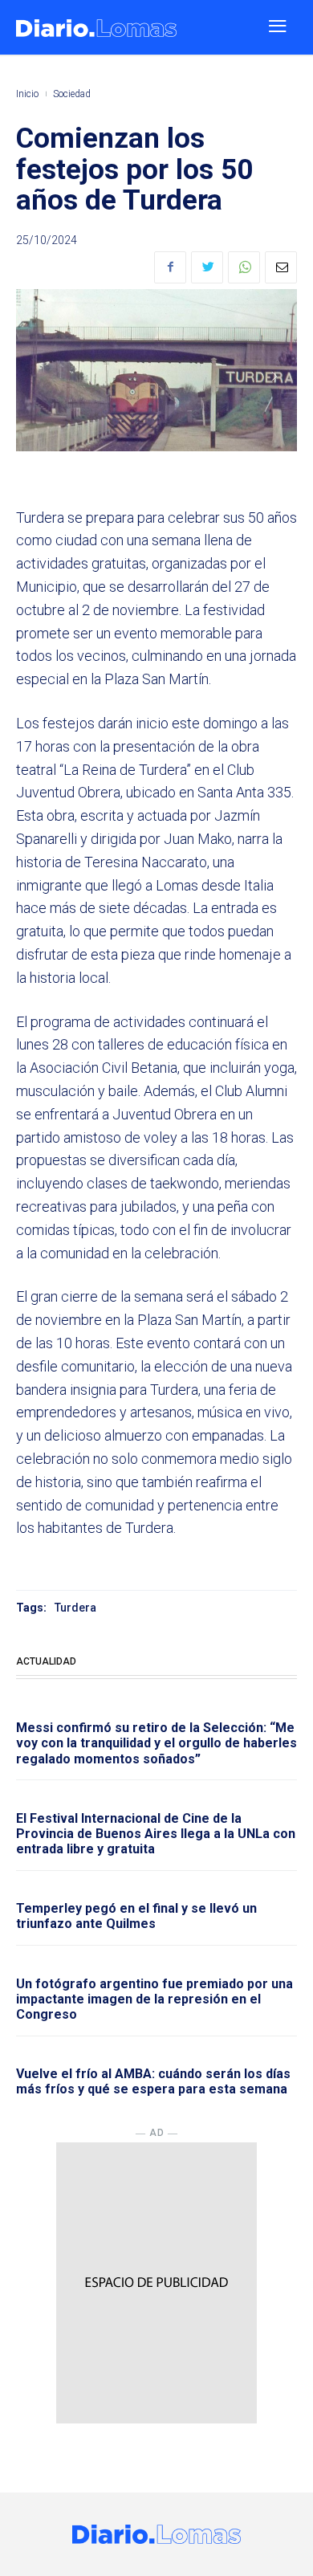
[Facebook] (170, 267)
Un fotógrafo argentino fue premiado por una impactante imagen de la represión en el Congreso (154, 1999)
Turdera (75, 1608)
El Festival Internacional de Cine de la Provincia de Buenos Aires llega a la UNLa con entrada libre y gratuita (156, 1834)
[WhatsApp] (244, 267)
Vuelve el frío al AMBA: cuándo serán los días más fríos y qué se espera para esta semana (153, 2081)
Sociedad (72, 94)
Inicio (27, 94)
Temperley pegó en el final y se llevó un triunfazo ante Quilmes (136, 1916)
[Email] (281, 267)
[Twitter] (207, 267)
